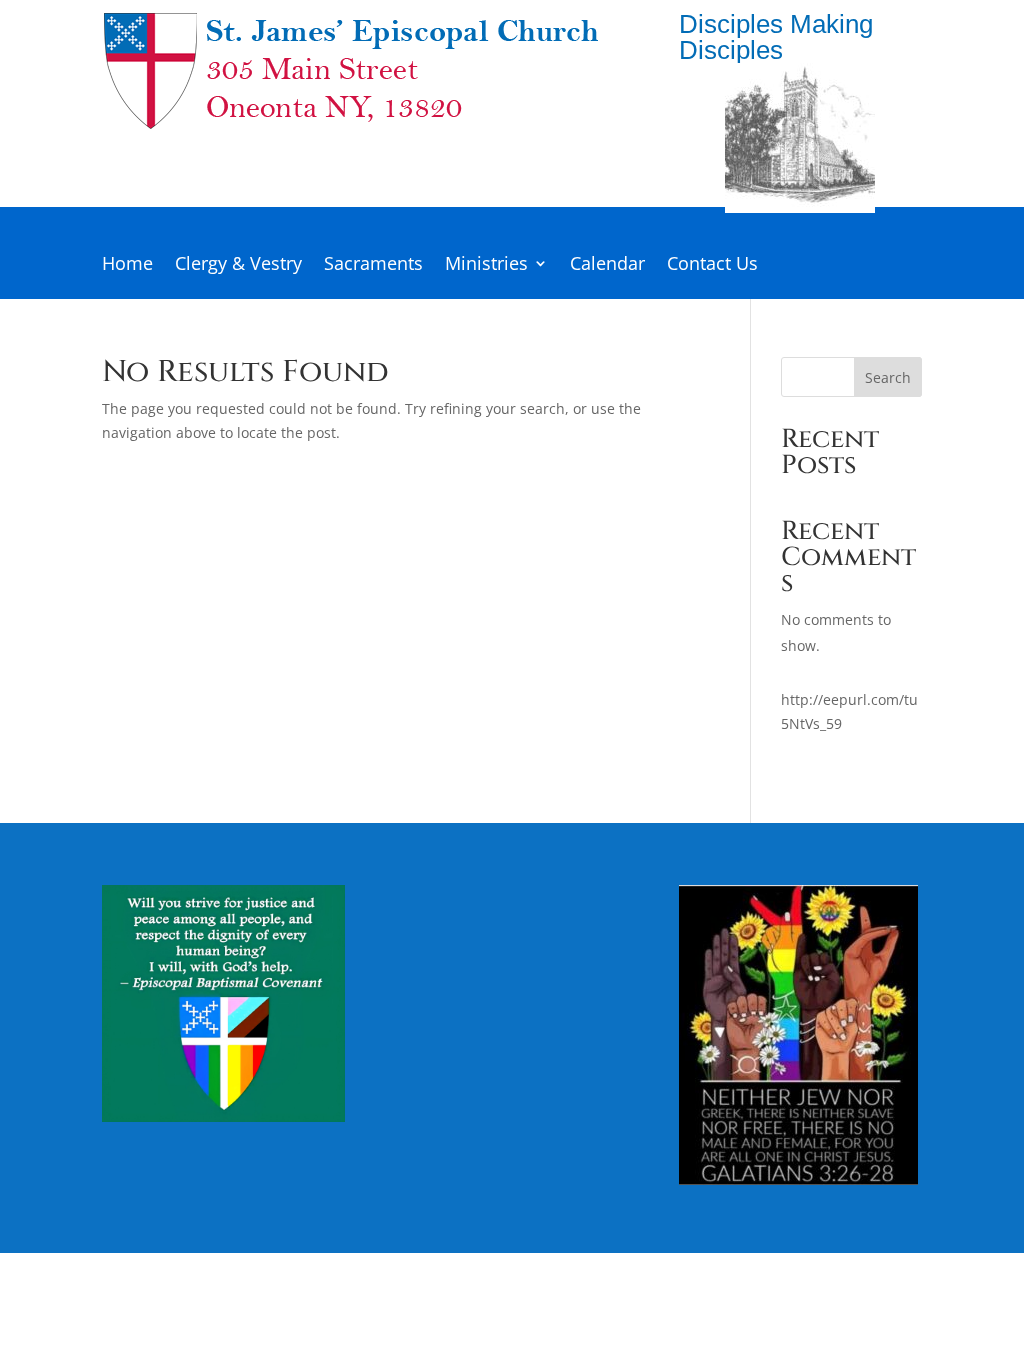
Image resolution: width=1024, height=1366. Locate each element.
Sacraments (373, 265)
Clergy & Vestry (238, 265)
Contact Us (712, 265)
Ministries (486, 265)
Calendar (607, 265)
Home (127, 265)
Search (888, 377)
